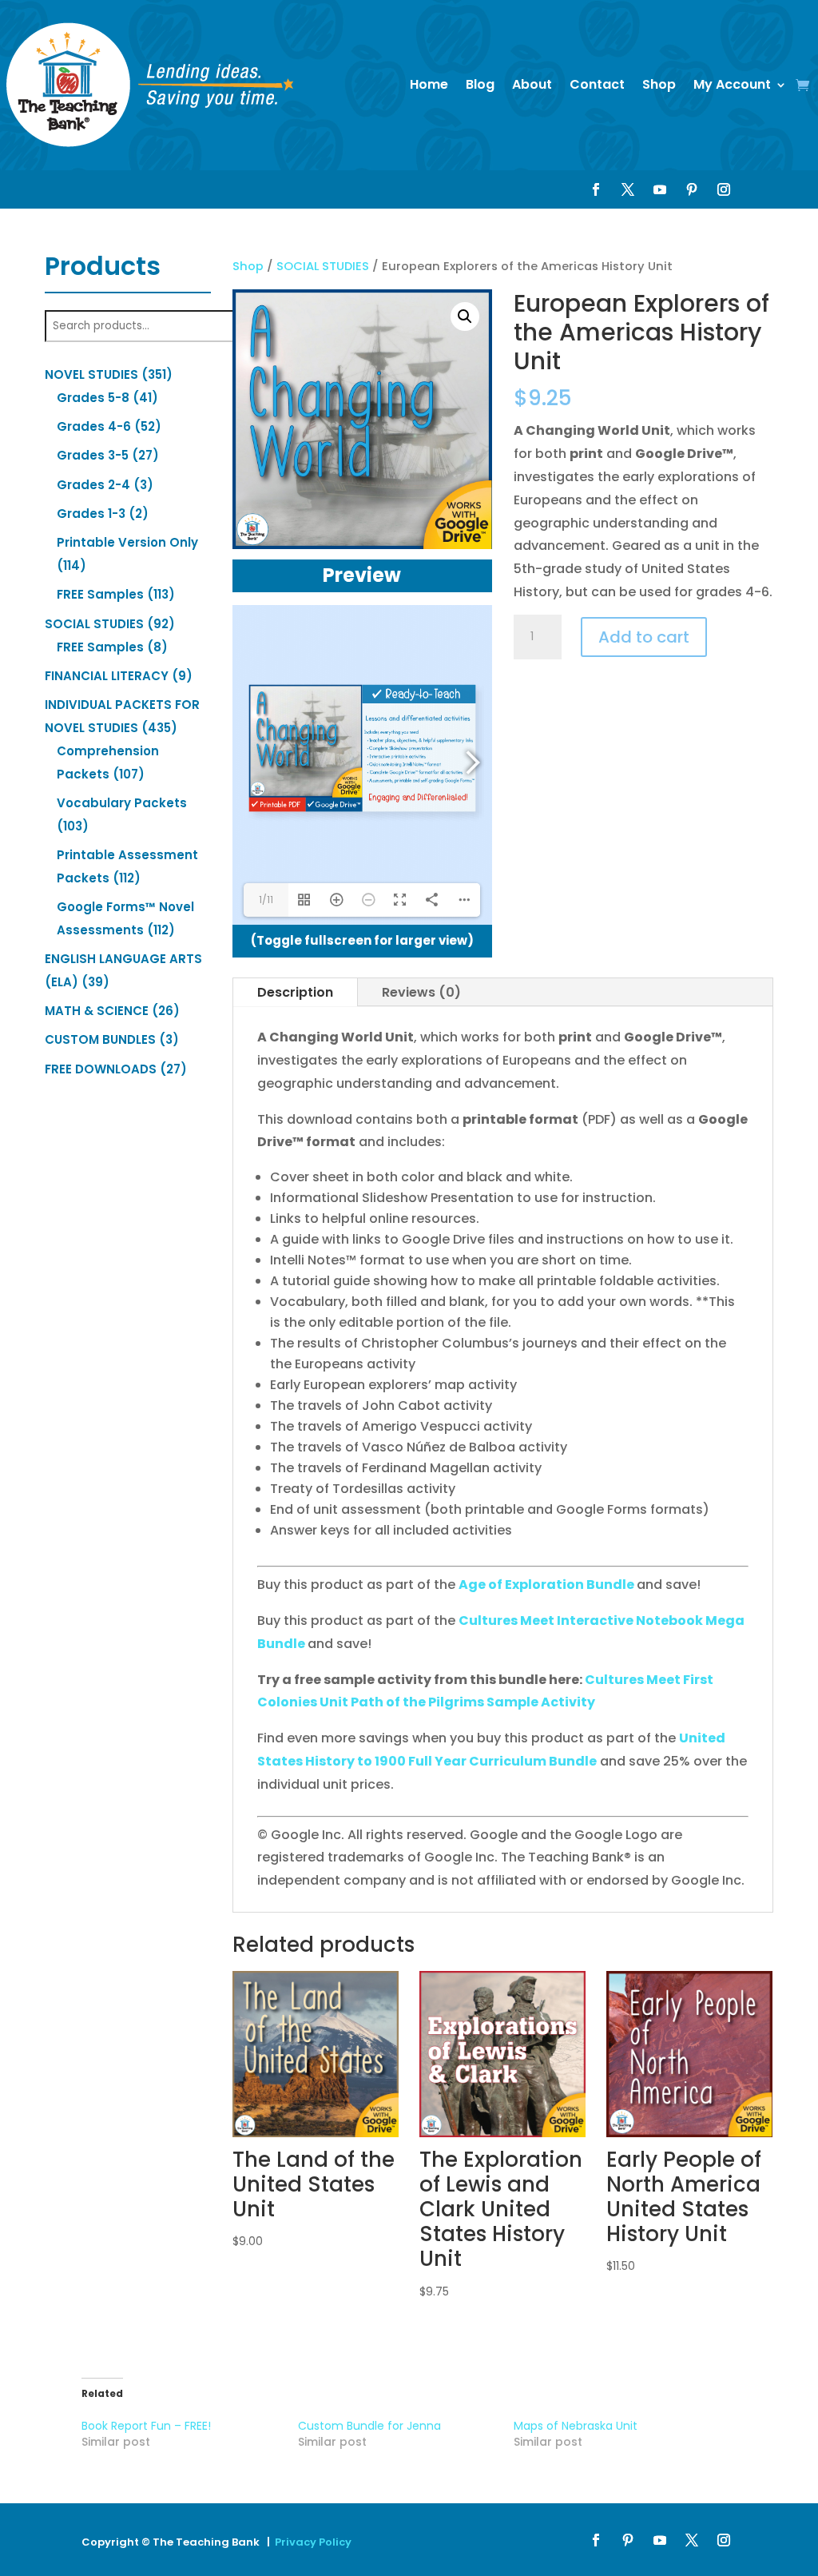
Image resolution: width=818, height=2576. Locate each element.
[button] (465, 317)
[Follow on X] (628, 189)
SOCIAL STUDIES (323, 266)
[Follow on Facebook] (596, 189)
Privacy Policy (313, 2542)
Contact (597, 84)
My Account (732, 84)
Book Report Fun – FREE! (146, 2426)
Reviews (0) (421, 992)
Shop (659, 84)
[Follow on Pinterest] (692, 189)
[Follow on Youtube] (660, 189)
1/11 (266, 900)
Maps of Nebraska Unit (576, 2426)
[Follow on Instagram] (724, 189)
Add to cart (644, 637)
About (532, 84)
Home (429, 84)
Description (295, 992)
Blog (480, 84)
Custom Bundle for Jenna (369, 2426)
